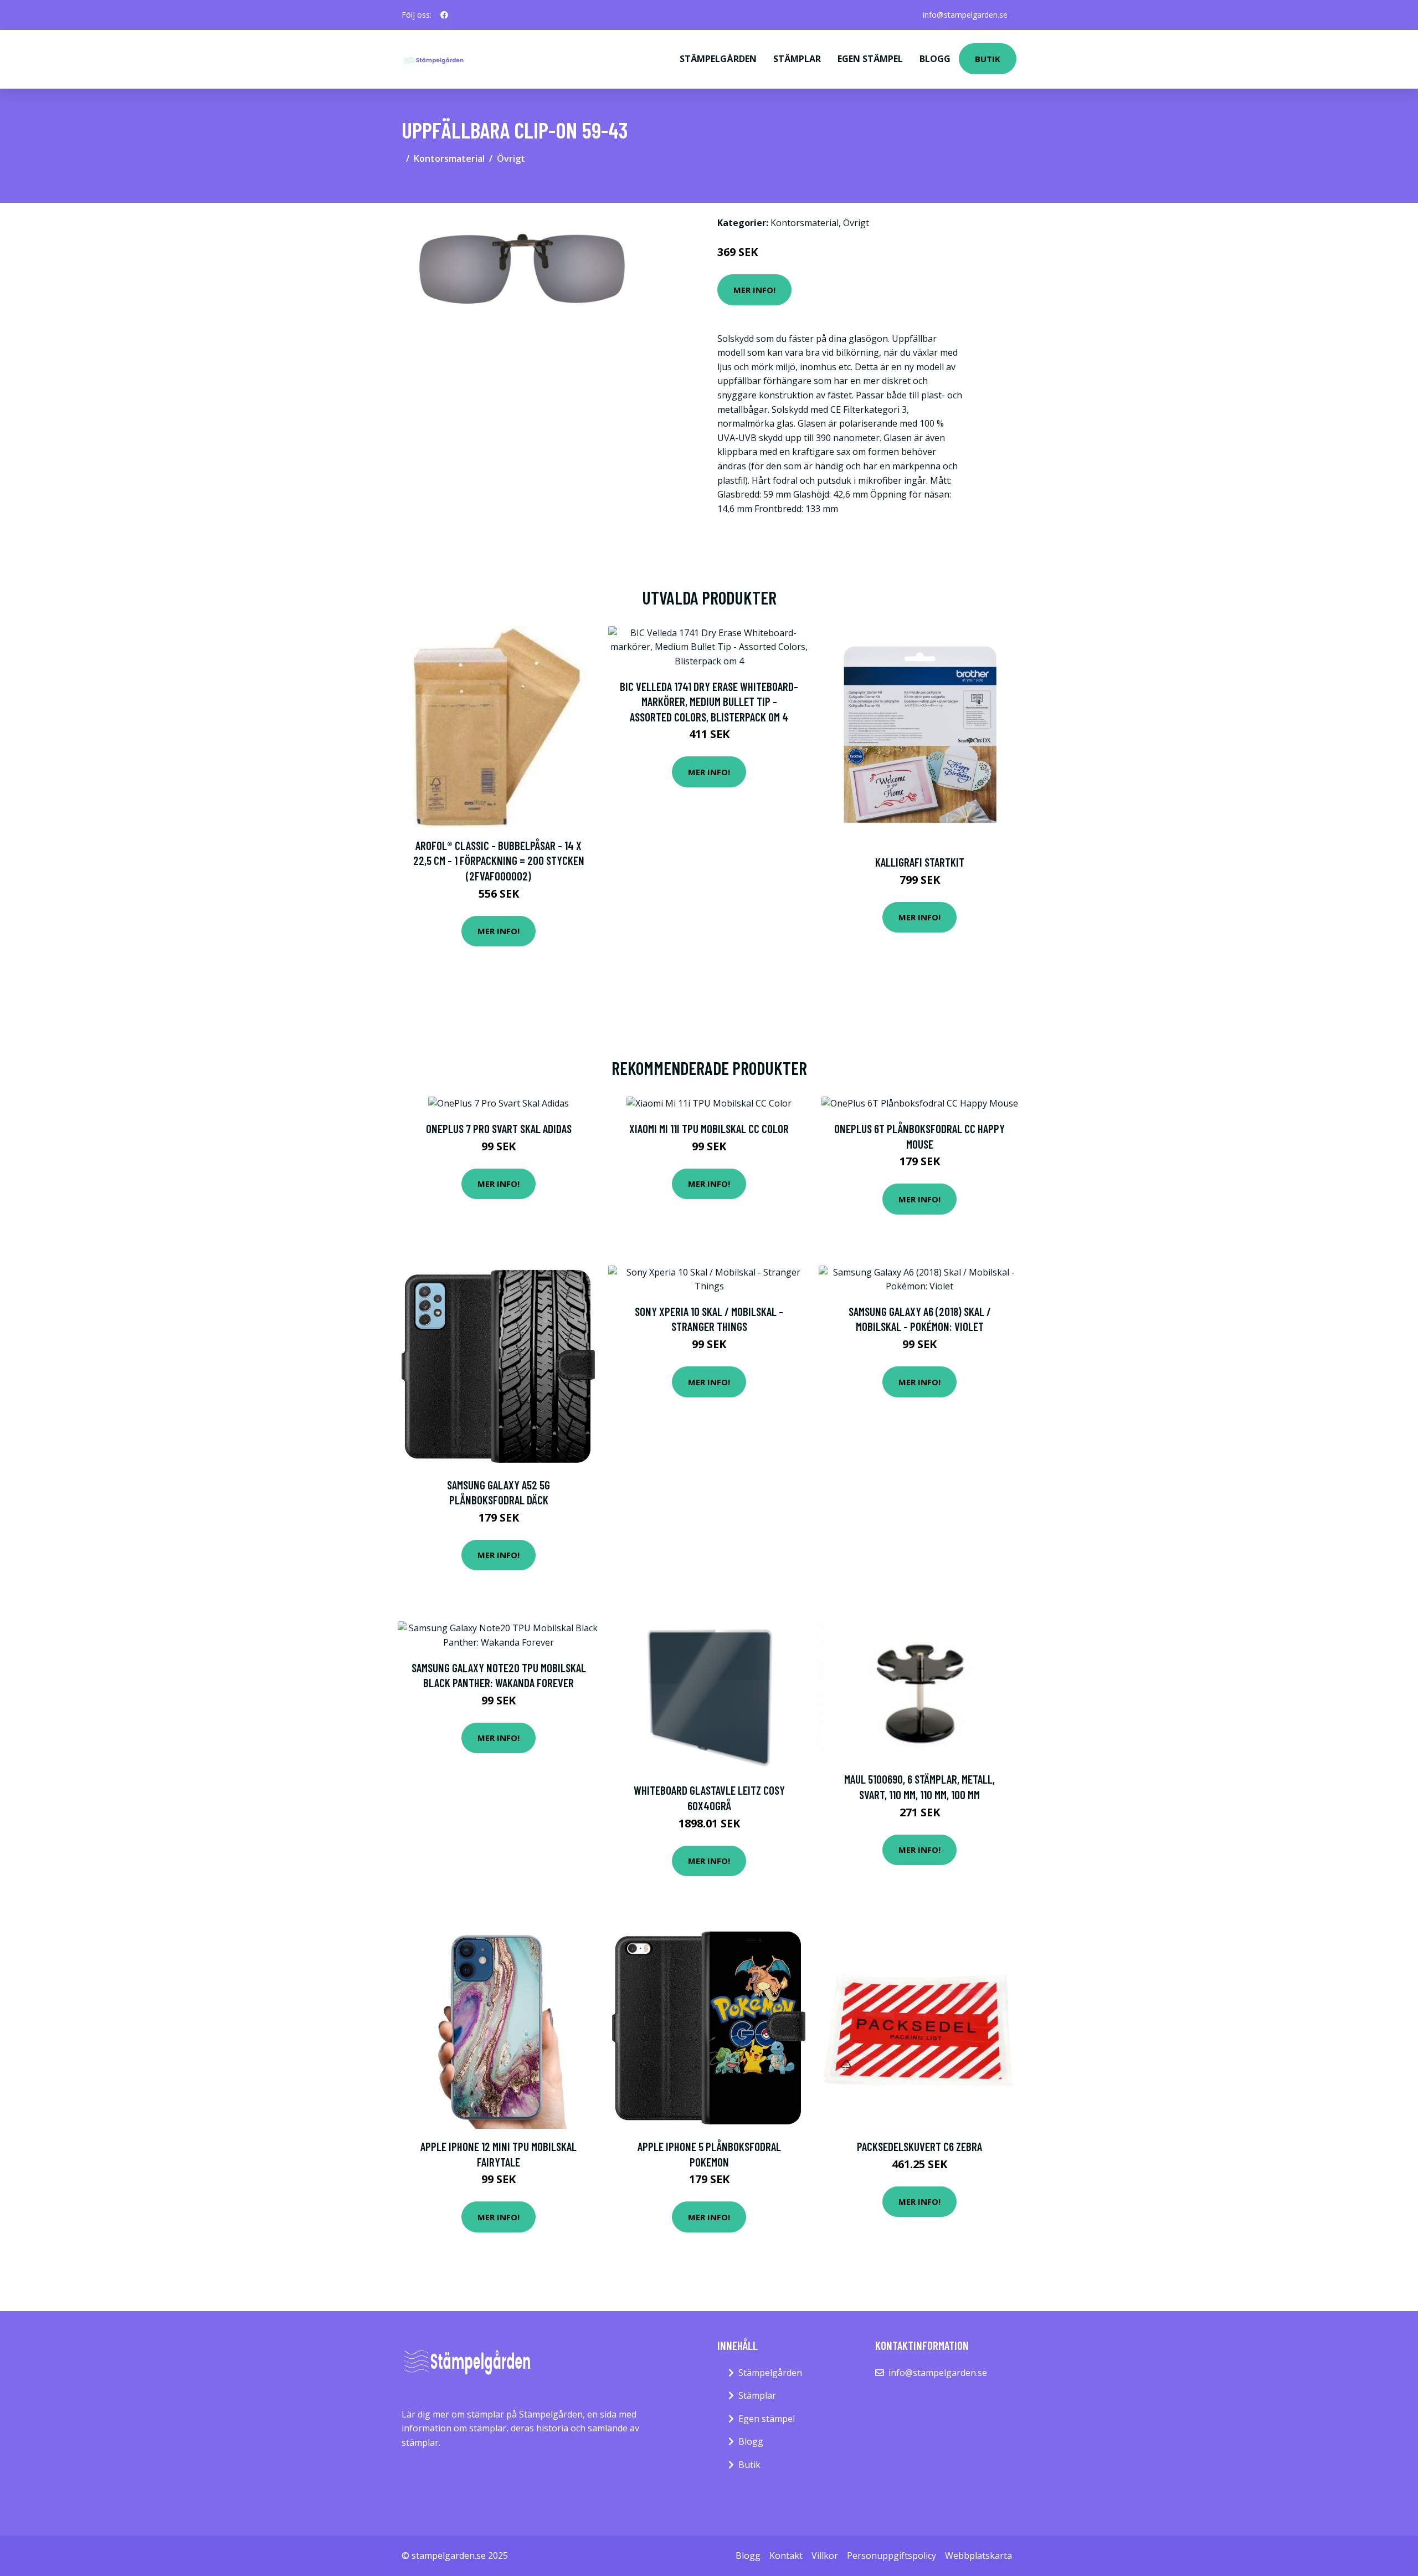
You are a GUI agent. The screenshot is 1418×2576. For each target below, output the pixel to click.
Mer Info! (754, 290)
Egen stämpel (870, 59)
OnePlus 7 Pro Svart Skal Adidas (499, 1128)
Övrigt (511, 158)
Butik (988, 59)
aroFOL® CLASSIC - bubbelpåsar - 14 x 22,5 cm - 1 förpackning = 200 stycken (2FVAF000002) (499, 861)
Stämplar (797, 59)
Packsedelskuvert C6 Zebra (919, 2146)
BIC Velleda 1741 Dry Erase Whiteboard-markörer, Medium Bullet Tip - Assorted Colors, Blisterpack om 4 (709, 701)
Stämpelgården (718, 59)
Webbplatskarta (978, 2555)
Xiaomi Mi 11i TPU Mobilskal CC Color (709, 1128)
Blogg (935, 59)
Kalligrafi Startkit (920, 862)
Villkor (825, 2555)
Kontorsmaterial (449, 158)
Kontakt (786, 2555)
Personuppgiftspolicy (892, 2555)
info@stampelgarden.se (965, 15)
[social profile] (444, 15)
